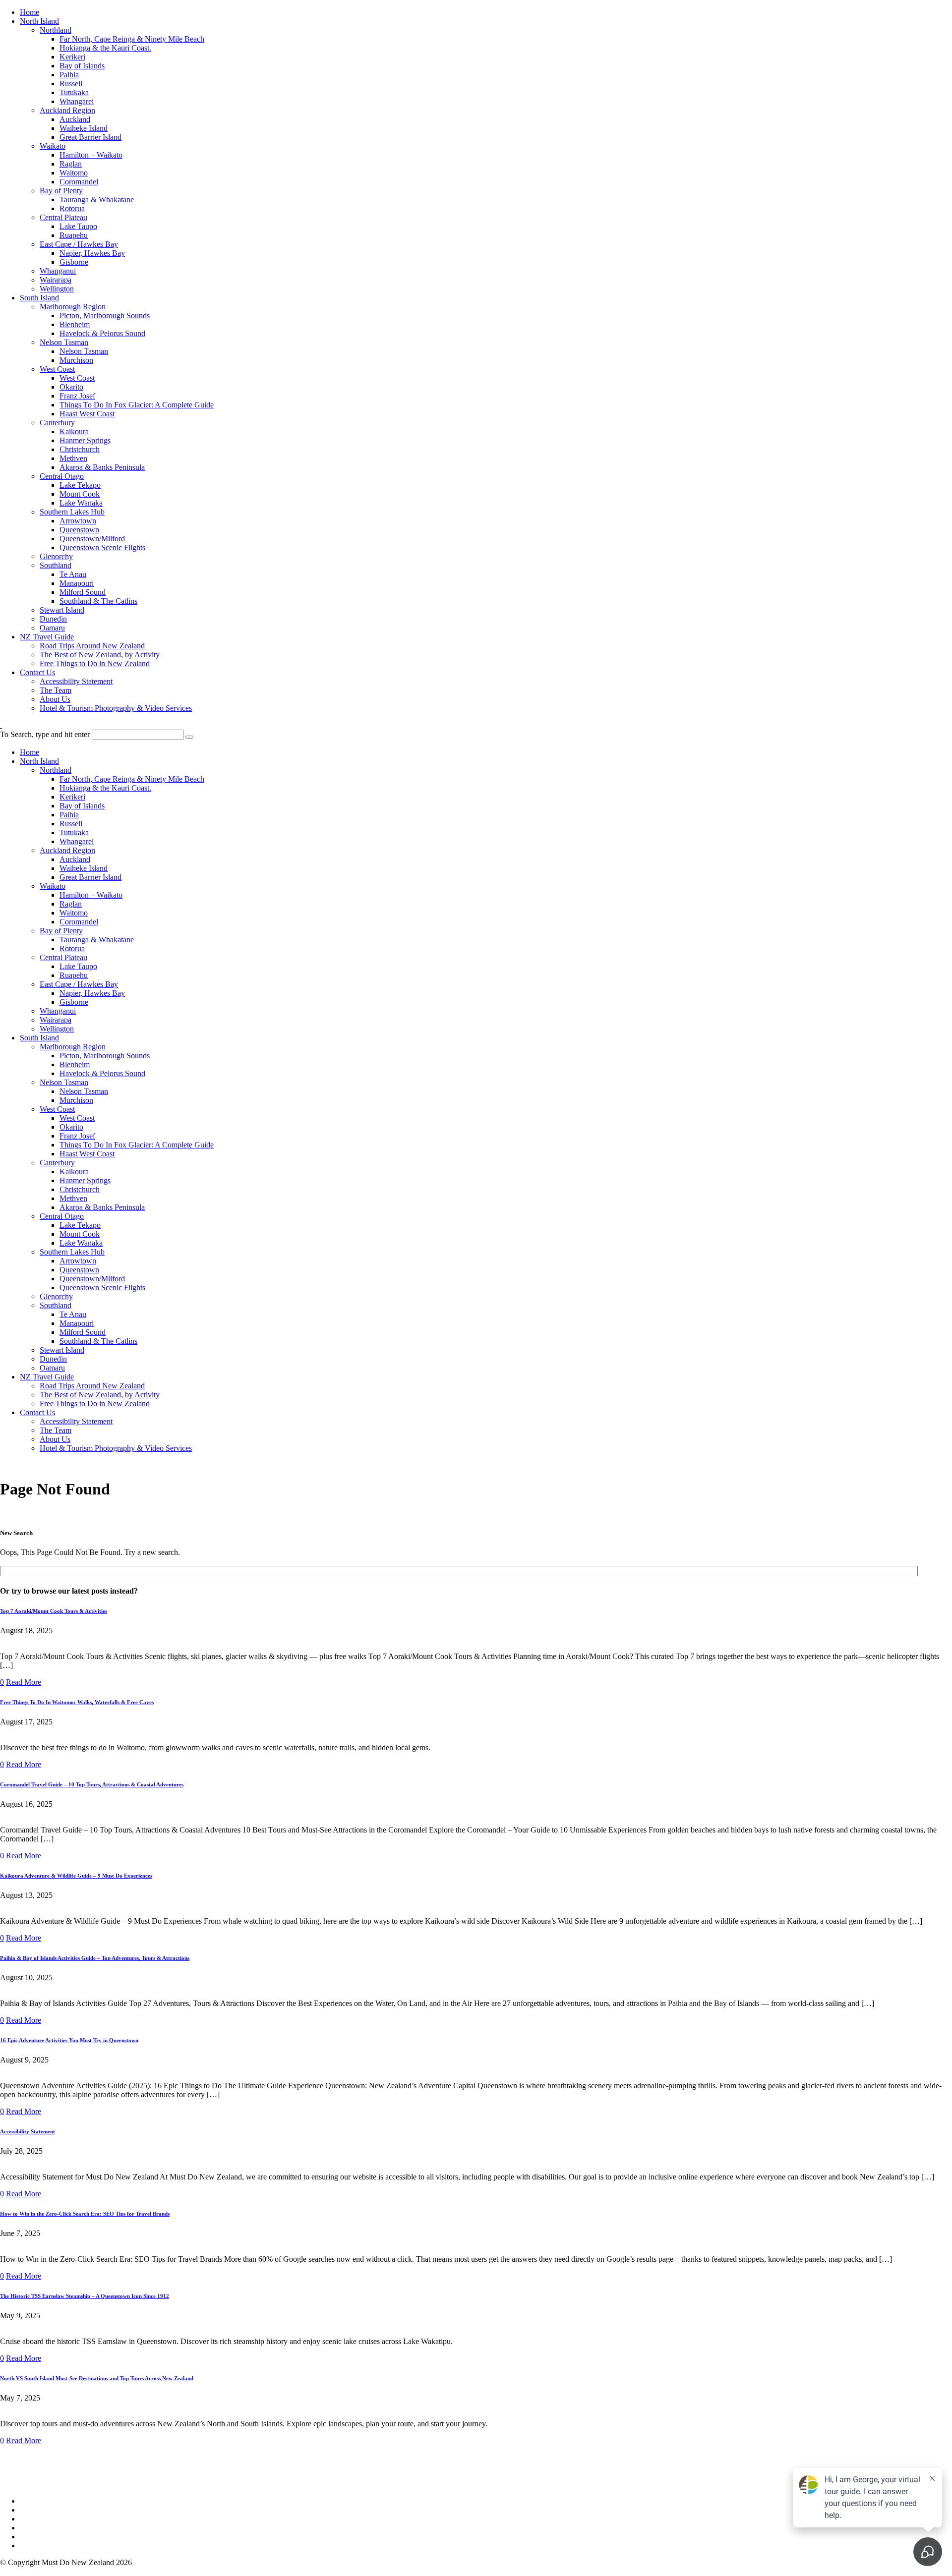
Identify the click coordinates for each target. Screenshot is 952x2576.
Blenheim (75, 324)
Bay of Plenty (61, 191)
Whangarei (77, 101)
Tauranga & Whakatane (97, 200)
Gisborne (74, 262)
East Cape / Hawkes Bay (79, 244)
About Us (55, 699)
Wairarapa (56, 280)
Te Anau (73, 574)
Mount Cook (80, 494)
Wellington (57, 289)
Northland (56, 30)
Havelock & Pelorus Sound (102, 333)
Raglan (71, 164)
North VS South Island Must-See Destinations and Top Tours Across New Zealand (97, 2378)
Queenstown (79, 530)
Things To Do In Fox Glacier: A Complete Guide (137, 405)
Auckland (75, 119)
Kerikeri (72, 57)
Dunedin (53, 619)
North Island (39, 21)
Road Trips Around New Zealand (92, 646)
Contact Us (37, 672)
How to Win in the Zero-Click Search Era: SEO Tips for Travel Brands (85, 2214)
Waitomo (74, 173)
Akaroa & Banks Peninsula (102, 467)
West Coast (57, 369)
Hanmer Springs (85, 440)
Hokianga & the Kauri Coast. (105, 48)
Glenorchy (56, 556)
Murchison (76, 360)
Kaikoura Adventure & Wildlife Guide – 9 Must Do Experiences (76, 1876)
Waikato (53, 146)
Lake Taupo (78, 226)
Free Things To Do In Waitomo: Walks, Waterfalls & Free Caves (77, 1702)
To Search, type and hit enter (45, 734)
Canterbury (57, 423)
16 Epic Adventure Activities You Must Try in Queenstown (69, 2040)
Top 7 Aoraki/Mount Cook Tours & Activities (54, 1611)
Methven (73, 458)
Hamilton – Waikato (91, 155)
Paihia (69, 75)
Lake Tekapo (80, 485)
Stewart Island (62, 610)
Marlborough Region (73, 307)
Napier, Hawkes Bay (92, 253)
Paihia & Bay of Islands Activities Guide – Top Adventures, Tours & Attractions (95, 1958)
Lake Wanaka (81, 503)
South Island (39, 298)
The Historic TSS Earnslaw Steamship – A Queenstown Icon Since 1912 (85, 2296)
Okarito (71, 387)
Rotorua (72, 208)
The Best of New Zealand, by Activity (100, 655)
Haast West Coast (87, 414)
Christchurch (80, 449)
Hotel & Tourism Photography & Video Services (116, 708)
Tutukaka (74, 92)
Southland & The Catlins (98, 601)
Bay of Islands (82, 66)
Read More (24, 1682)
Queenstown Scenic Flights (102, 547)
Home (30, 12)
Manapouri (77, 583)
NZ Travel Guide (47, 637)
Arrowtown (78, 521)
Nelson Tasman (64, 342)
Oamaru (52, 628)
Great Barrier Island (90, 137)
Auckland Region (67, 110)
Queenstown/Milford (92, 539)
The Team (56, 690)
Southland (56, 565)
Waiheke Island (84, 128)
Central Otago (62, 476)
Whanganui (58, 271)
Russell (71, 84)
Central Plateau (63, 217)
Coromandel (79, 182)
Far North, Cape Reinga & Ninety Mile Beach (132, 39)
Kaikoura (74, 431)
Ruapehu (74, 235)
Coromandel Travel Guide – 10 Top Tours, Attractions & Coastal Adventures (92, 1784)
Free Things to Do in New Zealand (95, 663)
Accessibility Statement (76, 681)
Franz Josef (77, 396)
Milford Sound (83, 592)
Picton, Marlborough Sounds (105, 315)
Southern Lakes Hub (72, 512)
